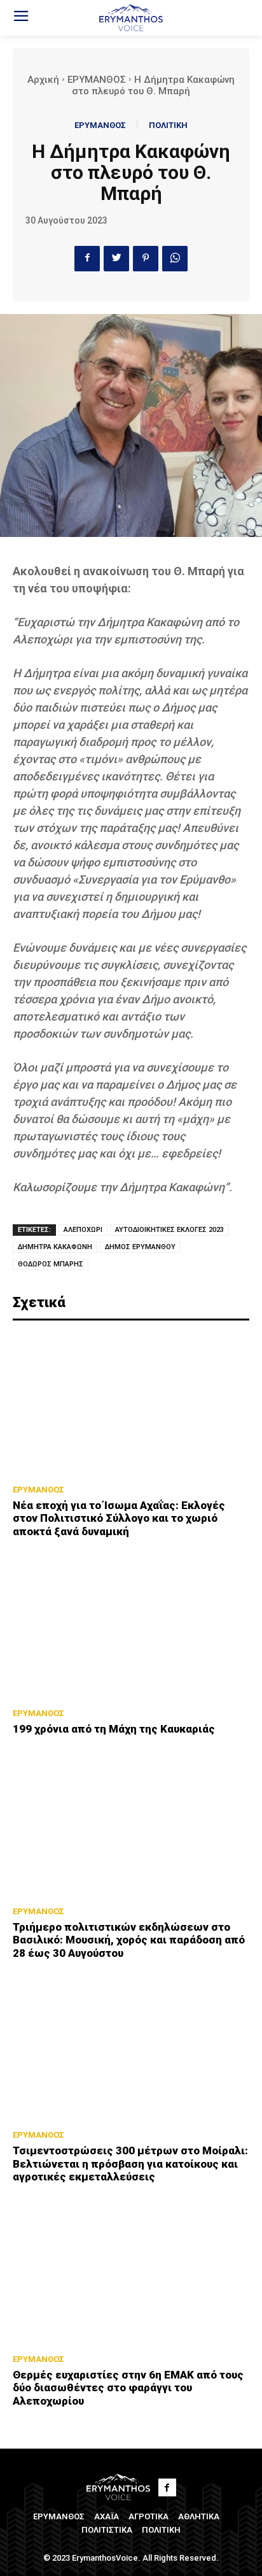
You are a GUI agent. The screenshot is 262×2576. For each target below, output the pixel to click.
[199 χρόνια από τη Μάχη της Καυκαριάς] (131, 1628)
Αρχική (43, 80)
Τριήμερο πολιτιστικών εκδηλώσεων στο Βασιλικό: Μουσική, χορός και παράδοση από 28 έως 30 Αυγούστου (129, 1940)
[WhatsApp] (175, 259)
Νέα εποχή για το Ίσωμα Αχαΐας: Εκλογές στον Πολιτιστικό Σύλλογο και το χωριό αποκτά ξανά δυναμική (119, 1518)
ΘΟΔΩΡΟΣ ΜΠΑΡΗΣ (51, 1264)
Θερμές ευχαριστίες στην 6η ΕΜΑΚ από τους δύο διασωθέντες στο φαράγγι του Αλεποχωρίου (128, 2388)
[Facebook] (87, 259)
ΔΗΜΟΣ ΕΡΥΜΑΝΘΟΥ (140, 1247)
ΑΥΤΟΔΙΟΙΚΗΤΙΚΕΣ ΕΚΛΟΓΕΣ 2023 (169, 1230)
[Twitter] (116, 259)
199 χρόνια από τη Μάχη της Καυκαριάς (114, 1729)
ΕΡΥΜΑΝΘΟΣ (97, 80)
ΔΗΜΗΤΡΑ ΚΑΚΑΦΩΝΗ (55, 1247)
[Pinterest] (146, 259)
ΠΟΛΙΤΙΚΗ (168, 125)
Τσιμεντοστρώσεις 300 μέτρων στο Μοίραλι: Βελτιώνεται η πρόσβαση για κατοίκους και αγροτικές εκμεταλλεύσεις (130, 2164)
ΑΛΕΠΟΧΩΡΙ (83, 1230)
